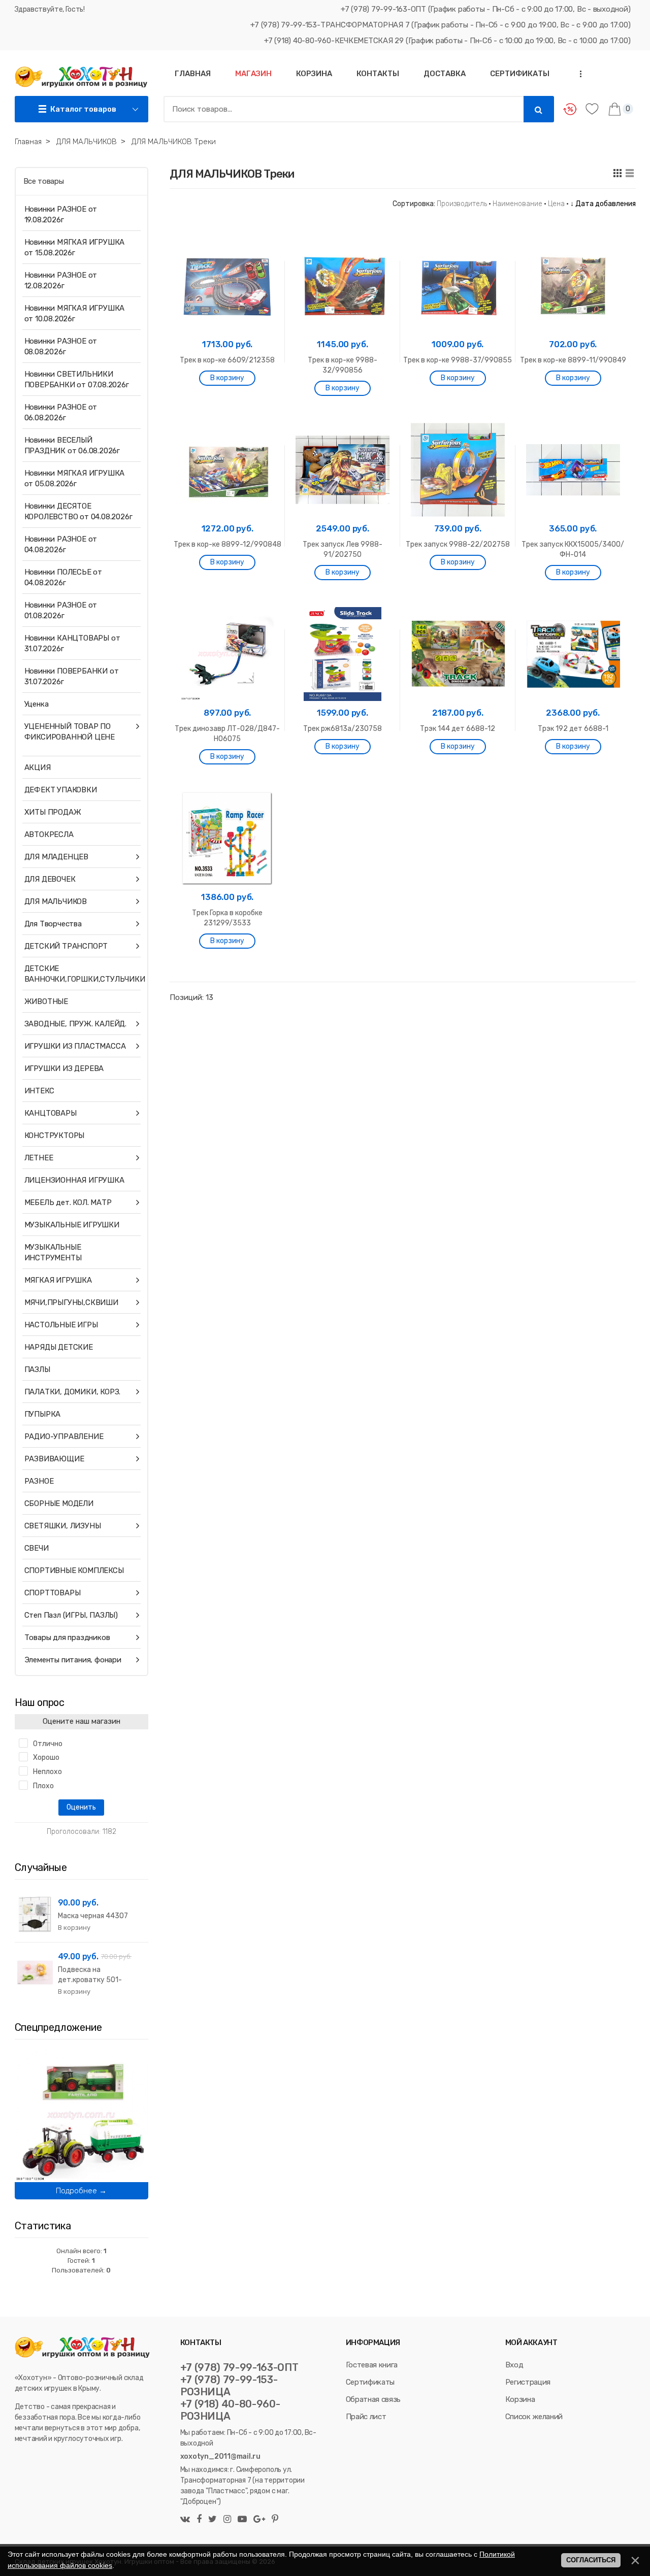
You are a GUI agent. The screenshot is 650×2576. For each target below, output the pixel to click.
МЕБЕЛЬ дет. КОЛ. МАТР (68, 1202)
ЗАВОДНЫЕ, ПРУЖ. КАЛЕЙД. (75, 1024)
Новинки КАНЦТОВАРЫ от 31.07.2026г (72, 643)
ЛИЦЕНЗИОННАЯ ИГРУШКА (74, 1180)
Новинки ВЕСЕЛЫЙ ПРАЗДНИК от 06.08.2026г (72, 445)
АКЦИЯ (38, 767)
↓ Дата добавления (603, 204)
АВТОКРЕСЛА (49, 834)
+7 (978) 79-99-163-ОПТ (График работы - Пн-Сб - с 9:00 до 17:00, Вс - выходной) (485, 9)
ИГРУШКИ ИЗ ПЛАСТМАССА (75, 1046)
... (577, 74)
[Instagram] (227, 2520)
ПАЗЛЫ (37, 1369)
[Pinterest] (274, 2520)
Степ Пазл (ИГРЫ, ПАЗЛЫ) (71, 1615)
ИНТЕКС (39, 1091)
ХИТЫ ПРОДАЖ (53, 812)
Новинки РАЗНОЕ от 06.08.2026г (61, 412)
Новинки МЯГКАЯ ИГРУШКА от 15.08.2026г (75, 247)
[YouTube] (242, 2520)
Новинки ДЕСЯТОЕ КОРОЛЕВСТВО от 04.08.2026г (78, 511)
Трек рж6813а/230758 (343, 729)
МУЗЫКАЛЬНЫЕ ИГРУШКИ (72, 1225)
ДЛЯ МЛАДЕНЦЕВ (56, 857)
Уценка (37, 704)
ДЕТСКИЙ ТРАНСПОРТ (66, 946)
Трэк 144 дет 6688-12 (458, 729)
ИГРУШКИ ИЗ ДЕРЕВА (64, 1068)
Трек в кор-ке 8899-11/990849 (573, 360)
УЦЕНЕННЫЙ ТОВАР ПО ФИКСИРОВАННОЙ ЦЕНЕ (70, 732)
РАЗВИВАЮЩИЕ (54, 1459)
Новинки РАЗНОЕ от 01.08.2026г (61, 610)
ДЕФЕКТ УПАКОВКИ (61, 790)
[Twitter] (213, 2520)
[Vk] (186, 2520)
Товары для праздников (67, 1637)
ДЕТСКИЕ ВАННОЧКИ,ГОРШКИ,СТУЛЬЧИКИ (79, 974)
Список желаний (534, 2417)
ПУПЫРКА (43, 1414)
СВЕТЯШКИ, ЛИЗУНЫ (63, 1526)
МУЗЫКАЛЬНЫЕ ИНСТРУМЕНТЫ (53, 1252)
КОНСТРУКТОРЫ (55, 1135)
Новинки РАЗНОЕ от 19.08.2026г (61, 214)
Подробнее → (81, 2191)
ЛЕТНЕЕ (39, 1158)
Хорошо (46, 1758)
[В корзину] (227, 378)
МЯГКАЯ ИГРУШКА (58, 1280)
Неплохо (47, 1772)
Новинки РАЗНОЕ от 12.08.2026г (61, 280)
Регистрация (528, 2382)
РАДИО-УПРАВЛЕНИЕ (64, 1436)
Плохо (43, 1786)
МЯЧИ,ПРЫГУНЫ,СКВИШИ (71, 1302)
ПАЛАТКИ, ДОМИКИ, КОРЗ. (73, 1392)
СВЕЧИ (37, 1548)
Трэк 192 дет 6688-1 (573, 729)
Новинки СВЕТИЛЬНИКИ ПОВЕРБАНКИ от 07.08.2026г (77, 379)
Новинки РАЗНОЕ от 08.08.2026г (61, 346)
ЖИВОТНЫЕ (46, 1001)
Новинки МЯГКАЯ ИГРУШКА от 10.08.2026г (75, 313)
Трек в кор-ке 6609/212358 (227, 360)
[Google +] (259, 2520)
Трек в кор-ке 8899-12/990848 (227, 544)
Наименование (517, 204)
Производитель (462, 204)
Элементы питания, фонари (73, 1660)
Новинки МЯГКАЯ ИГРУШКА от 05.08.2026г (75, 478)
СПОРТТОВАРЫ (53, 1593)
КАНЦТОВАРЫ (51, 1113)
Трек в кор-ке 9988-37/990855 (458, 360)
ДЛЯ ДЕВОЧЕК (50, 879)
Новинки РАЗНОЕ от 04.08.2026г (61, 544)
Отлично (48, 1744)
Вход (514, 2365)
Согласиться (591, 2560)
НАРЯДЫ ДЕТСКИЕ (59, 1347)
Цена (556, 204)
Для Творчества (53, 924)
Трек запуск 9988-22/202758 (458, 544)
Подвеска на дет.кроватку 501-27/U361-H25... (90, 1980)
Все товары (44, 181)
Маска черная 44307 (93, 1916)
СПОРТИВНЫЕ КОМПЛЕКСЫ (74, 1570)
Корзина (520, 2399)
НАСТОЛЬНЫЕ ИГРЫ (61, 1325)
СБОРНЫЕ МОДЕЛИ (59, 1503)
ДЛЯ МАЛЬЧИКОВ (56, 901)
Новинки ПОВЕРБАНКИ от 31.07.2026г (72, 676)
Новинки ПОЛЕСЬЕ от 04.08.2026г (63, 577)
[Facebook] (199, 2520)
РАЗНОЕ (39, 1481)
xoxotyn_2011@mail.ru (220, 2456)
